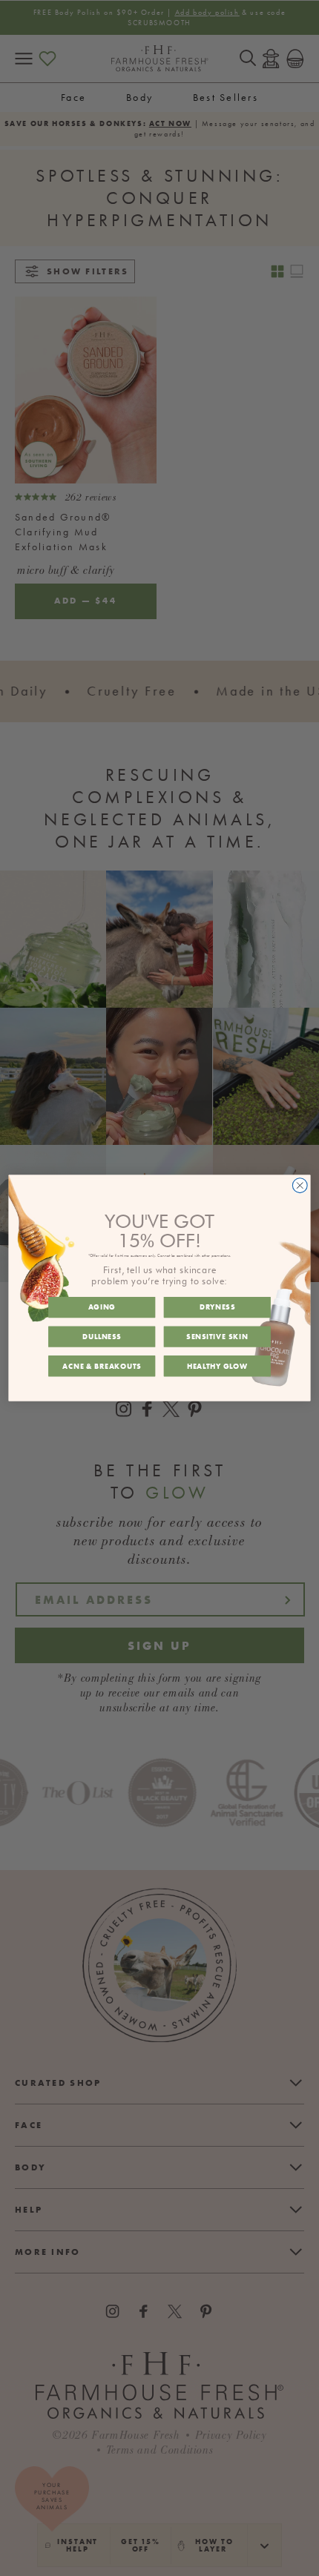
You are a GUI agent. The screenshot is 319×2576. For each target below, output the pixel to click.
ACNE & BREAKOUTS (102, 1366)
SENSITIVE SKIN (217, 1337)
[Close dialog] (300, 1186)
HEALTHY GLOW (217, 1366)
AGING (102, 1307)
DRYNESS (217, 1307)
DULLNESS (102, 1337)
